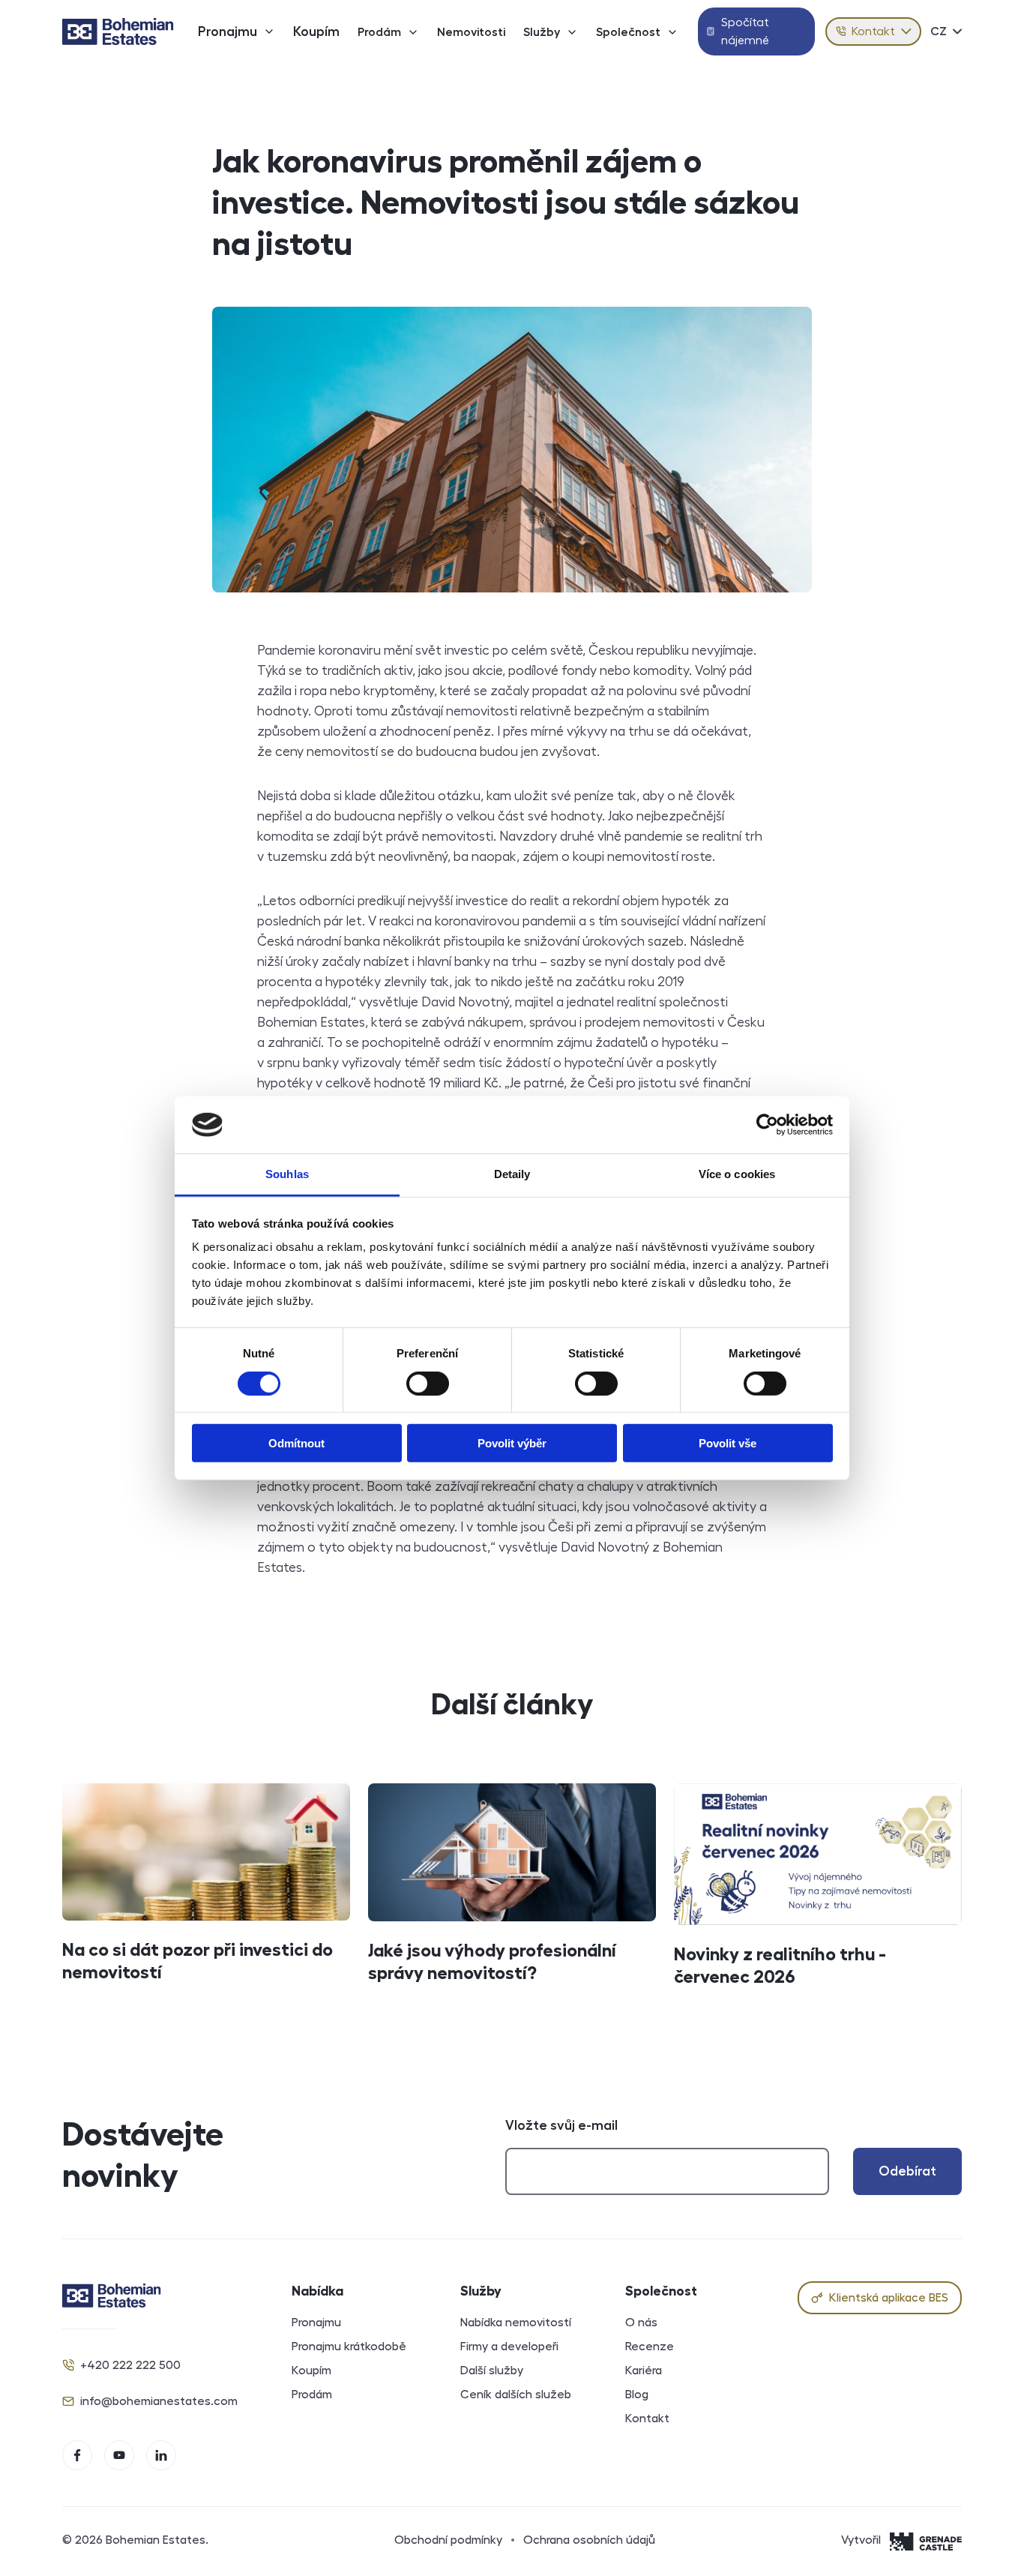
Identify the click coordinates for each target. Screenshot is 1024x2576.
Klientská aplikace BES (889, 2298)
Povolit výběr (512, 1443)
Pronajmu (228, 31)
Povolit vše (728, 1443)
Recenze (650, 2347)
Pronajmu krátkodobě (349, 2347)
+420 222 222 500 (130, 2365)
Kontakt (873, 31)
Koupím (316, 31)
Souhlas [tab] (287, 1174)
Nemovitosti (471, 32)
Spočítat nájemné (745, 31)
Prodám (379, 32)
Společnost (628, 32)
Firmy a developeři (509, 2347)
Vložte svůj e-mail (561, 2125)
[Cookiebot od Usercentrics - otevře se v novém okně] (767, 1125)
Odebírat (907, 2171)
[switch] (428, 1383)
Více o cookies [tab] (737, 1174)
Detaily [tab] (512, 1174)
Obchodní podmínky (448, 2540)
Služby (542, 32)
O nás (641, 2323)
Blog (637, 2395)
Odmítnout (296, 1443)
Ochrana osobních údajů (589, 2540)
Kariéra (644, 2371)
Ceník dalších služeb (516, 2395)
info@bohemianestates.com (159, 2401)
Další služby (492, 2371)
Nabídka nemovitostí (516, 2323)
